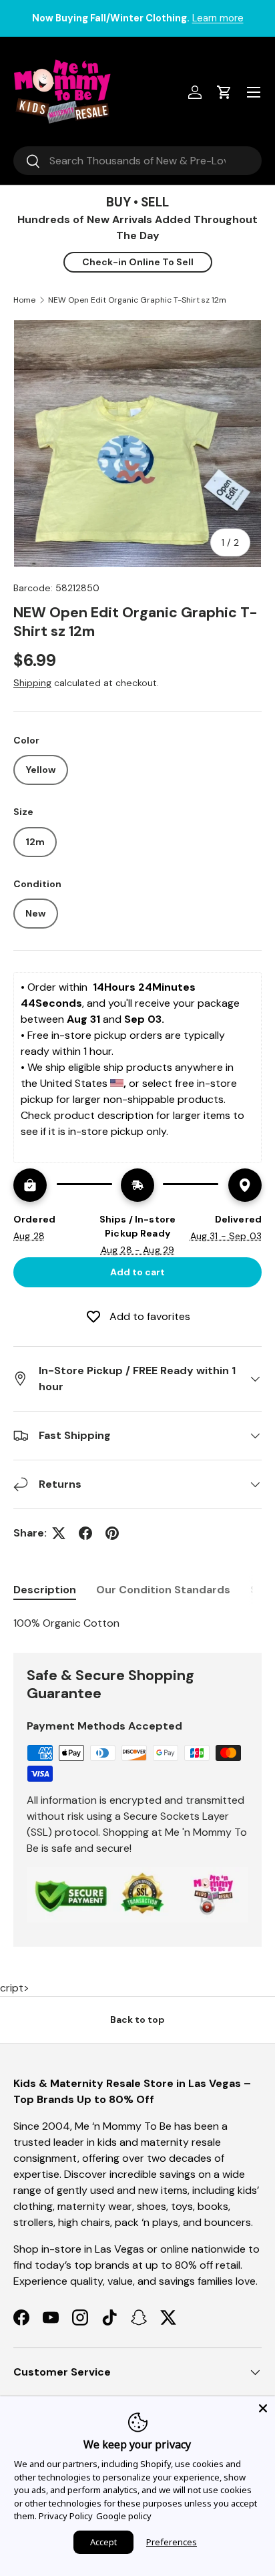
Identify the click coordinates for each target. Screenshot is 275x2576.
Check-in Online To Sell (138, 262)
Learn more (218, 18)
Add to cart (137, 1272)
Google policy (124, 2516)
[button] (224, 92)
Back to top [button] (137, 2020)
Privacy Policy (66, 2516)
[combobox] (137, 161)
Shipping (32, 683)
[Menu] (254, 92)
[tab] (45, 1590)
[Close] (263, 2408)
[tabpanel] (137, 1623)
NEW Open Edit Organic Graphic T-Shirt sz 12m (137, 300)
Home (24, 300)
